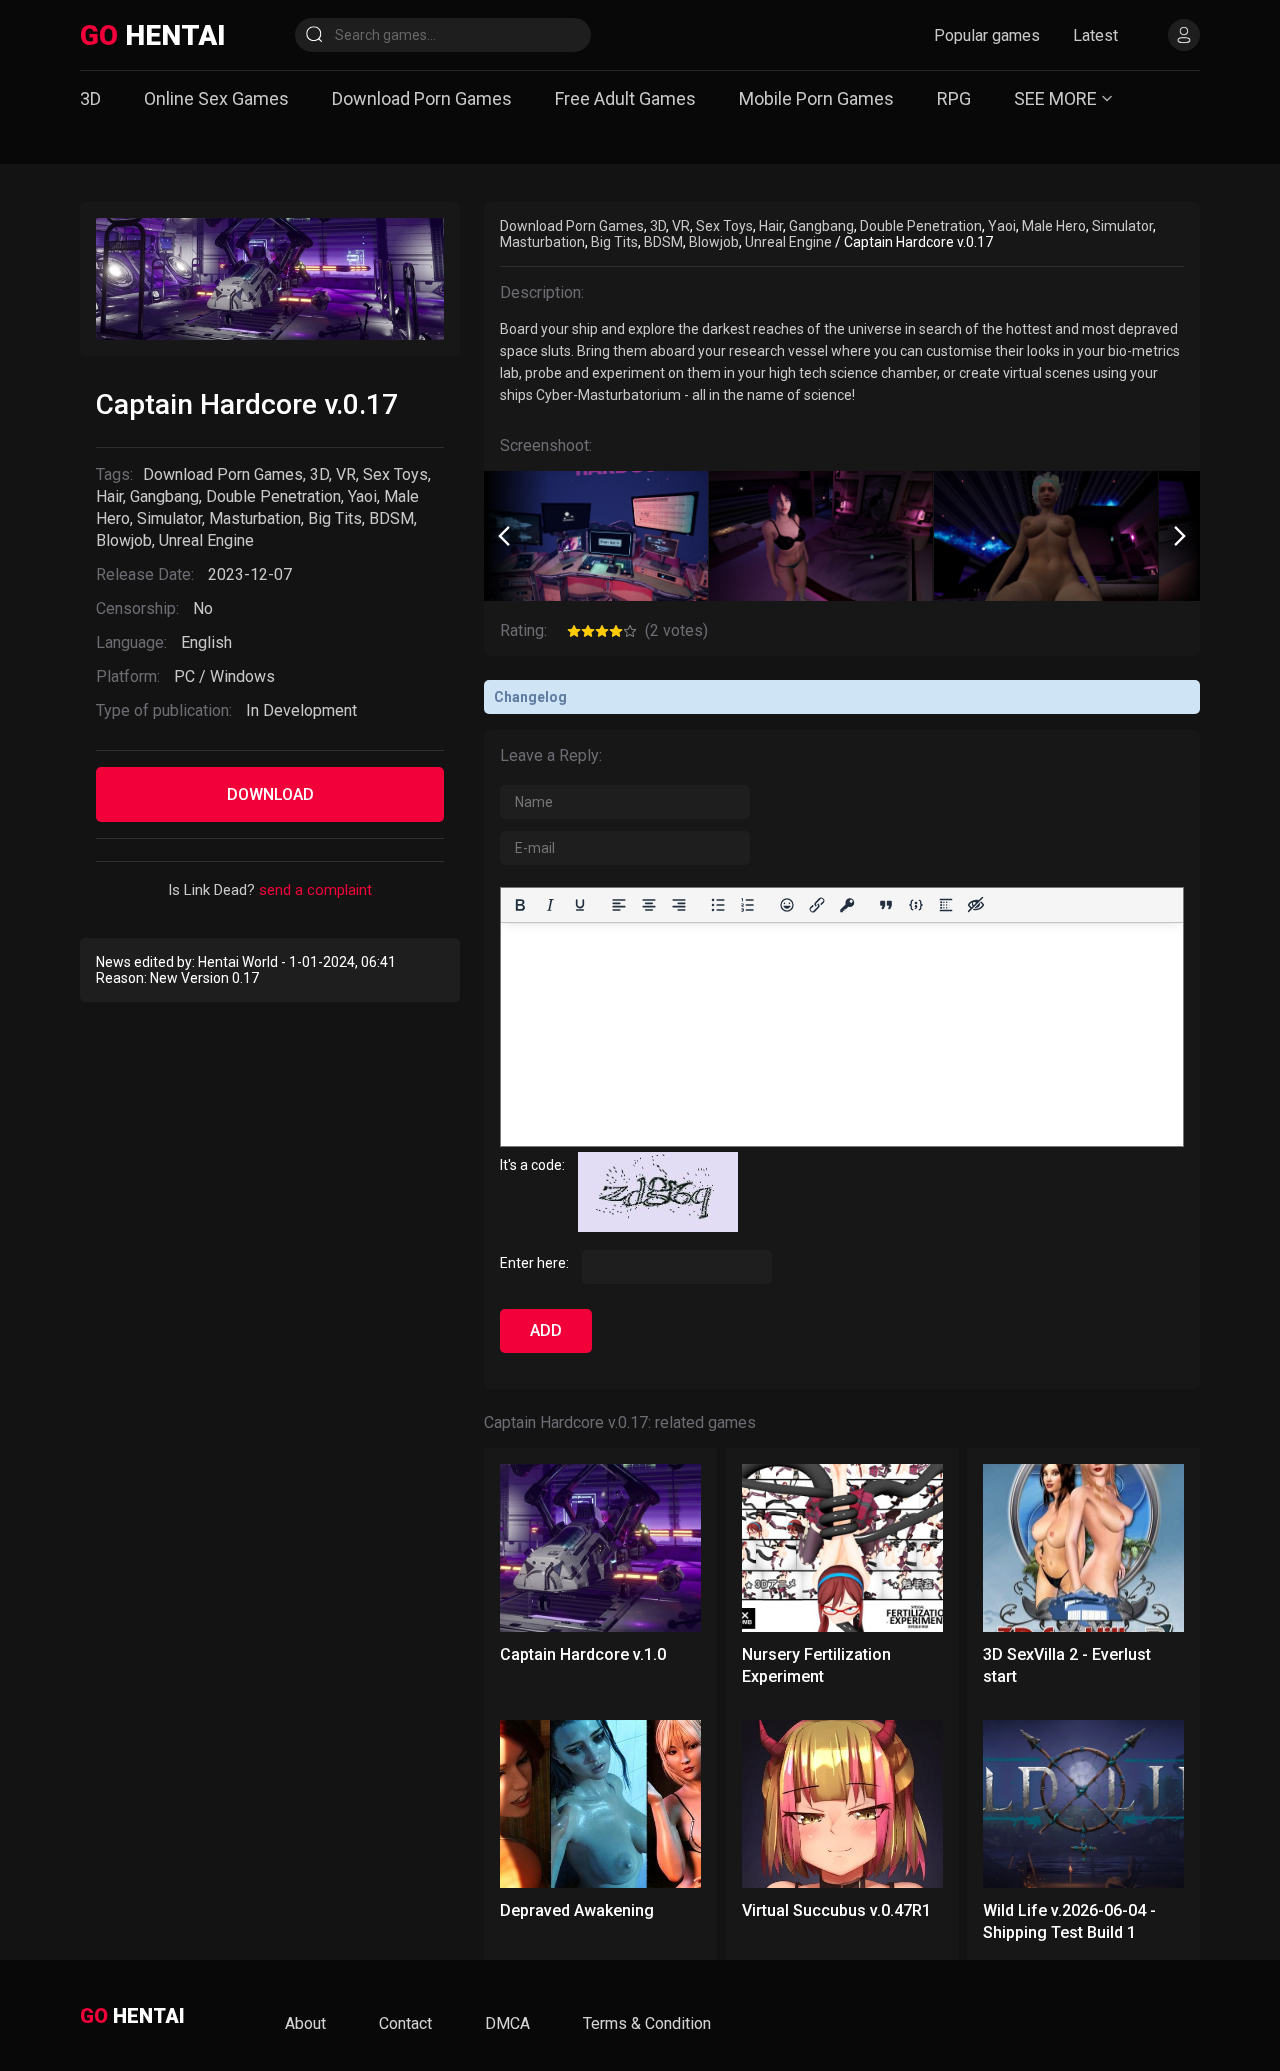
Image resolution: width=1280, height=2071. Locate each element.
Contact (405, 2023)
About (305, 2023)
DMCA (507, 2023)
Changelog (530, 697)
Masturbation (255, 518)
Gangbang (164, 496)
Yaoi (362, 496)
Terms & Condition (647, 2023)
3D (90, 98)
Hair (109, 496)
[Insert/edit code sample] (916, 905)
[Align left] (619, 905)
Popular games (987, 35)
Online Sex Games (216, 98)
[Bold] (520, 905)
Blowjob (124, 540)
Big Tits (335, 518)
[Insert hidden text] (976, 905)
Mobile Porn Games (816, 98)
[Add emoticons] (787, 905)
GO (152, 35)
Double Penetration (273, 496)
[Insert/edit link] (817, 905)
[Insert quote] (886, 905)
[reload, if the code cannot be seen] (658, 1227)
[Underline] (580, 905)
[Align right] (679, 905)
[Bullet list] (718, 905)
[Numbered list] (748, 905)
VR (346, 474)
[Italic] (550, 905)
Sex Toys (395, 474)
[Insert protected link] (847, 905)
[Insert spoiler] (946, 905)
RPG (954, 98)
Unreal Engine (206, 540)
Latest (1095, 35)
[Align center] (649, 905)
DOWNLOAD (270, 794)
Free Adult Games (625, 98)
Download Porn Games (422, 98)
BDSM (391, 518)
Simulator (169, 518)
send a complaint (315, 890)
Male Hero (1054, 226)
